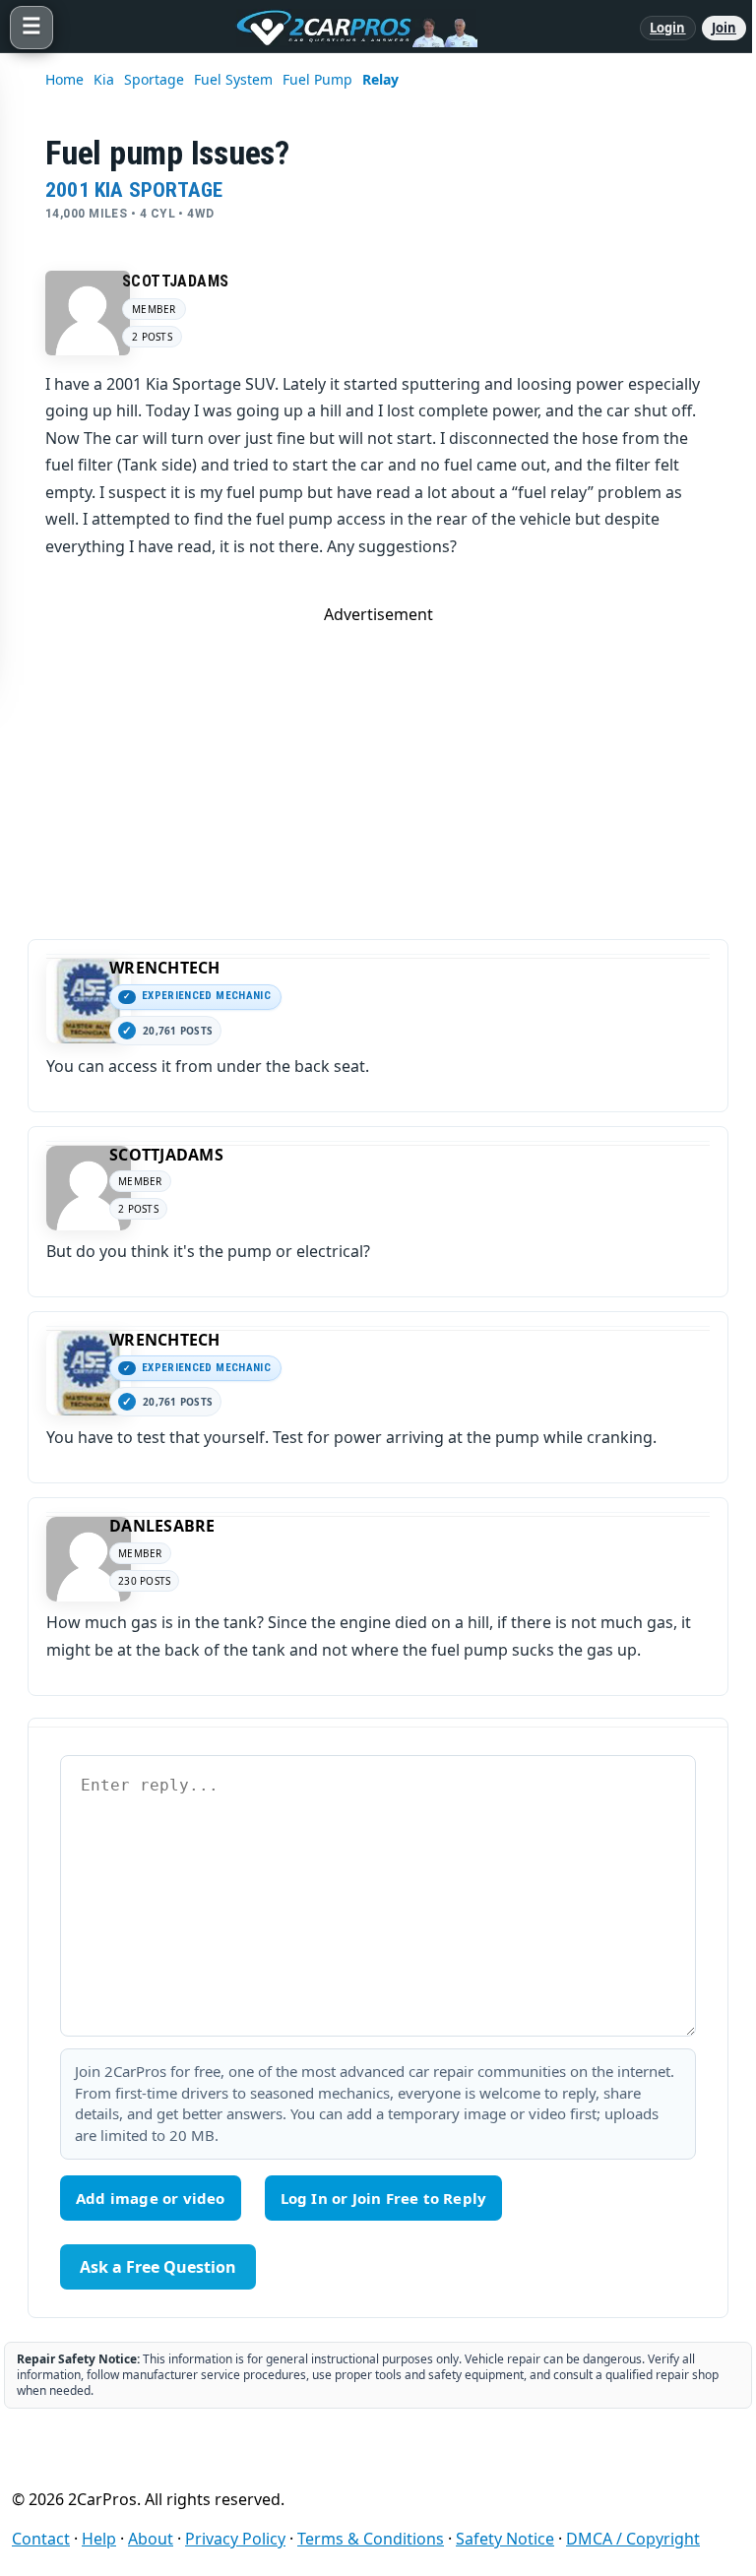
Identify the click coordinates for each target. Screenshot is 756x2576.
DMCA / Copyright (633, 2539)
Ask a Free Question (158, 2267)
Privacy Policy (235, 2539)
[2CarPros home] (346, 28)
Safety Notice (505, 2539)
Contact (41, 2539)
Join (724, 28)
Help (99, 2539)
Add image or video (151, 2198)
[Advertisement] (378, 763)
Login (668, 28)
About (151, 2539)
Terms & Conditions (371, 2539)
